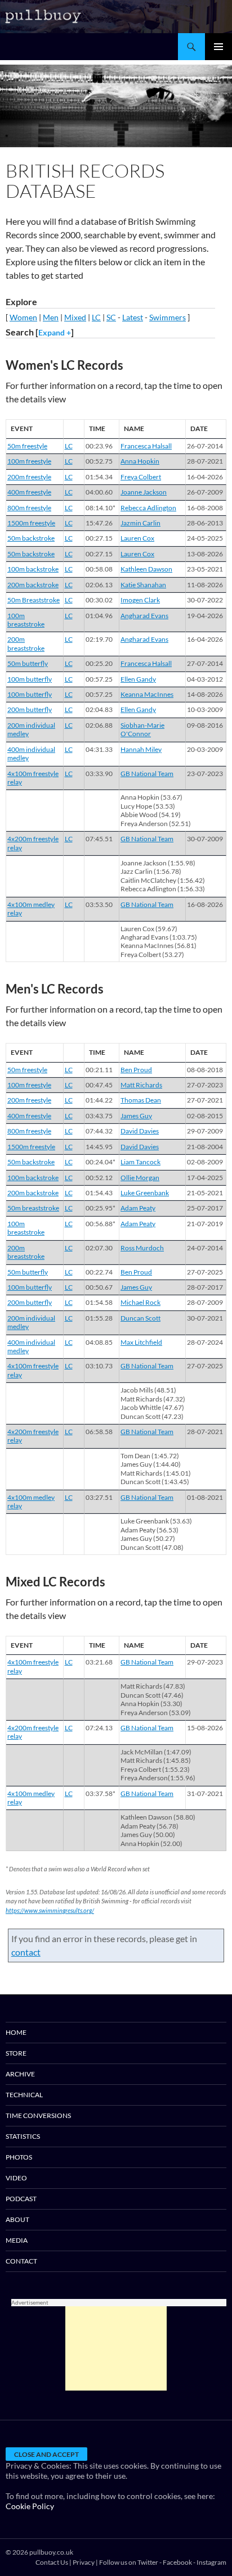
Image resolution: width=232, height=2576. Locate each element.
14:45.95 (99, 1147)
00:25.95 (101, 1208)
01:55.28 (99, 1318)
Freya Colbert (141, 477)
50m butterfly (28, 663)
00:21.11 (99, 1070)
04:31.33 (99, 749)
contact (26, 1952)
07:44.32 (99, 1131)
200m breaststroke (26, 643)
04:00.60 (99, 492)
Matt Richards (141, 1085)
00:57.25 (99, 679)
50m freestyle (27, 446)
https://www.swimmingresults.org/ (50, 1910)
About (17, 2219)
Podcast (21, 2199)
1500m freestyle (31, 523)
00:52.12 (99, 1178)
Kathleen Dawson (146, 569)
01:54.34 (99, 477)
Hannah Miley (141, 749)
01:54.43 (99, 1193)
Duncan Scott (140, 1318)
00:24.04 (101, 1162)
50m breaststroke (33, 1208)
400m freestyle (29, 492)
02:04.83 (99, 709)
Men (51, 317)
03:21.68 (99, 1662)
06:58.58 (99, 1432)
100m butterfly (30, 679)
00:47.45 (99, 1085)
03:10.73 (99, 1366)
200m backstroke (33, 585)
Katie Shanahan (143, 585)
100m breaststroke (26, 620)
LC (96, 317)
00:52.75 (99, 461)
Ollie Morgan (140, 1178)
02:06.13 (99, 585)
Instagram (211, 2562)
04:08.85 (99, 1342)
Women (23, 317)
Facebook (177, 2562)
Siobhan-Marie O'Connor (142, 729)
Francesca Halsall (146, 446)
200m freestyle (29, 477)
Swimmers (168, 317)
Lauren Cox (137, 538)
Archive (20, 2074)
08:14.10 (101, 508)
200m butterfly (30, 709)
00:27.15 (99, 538)
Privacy (84, 2562)
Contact (21, 2261)
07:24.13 (99, 1728)
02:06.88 (99, 725)
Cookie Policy (30, 2506)
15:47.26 (99, 523)
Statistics (23, 2136)
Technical (24, 2095)
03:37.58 (101, 1793)
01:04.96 (99, 616)
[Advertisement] (116, 2348)
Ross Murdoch (142, 1248)
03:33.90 (99, 774)
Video (16, 2178)
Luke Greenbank (145, 1193)
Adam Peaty (138, 1208)
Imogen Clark (140, 600)
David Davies (140, 1131)
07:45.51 (99, 839)
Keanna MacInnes (147, 694)
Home (16, 2032)
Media (17, 2240)
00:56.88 (101, 1224)
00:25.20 (99, 663)
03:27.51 (99, 1497)
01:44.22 (99, 1100)
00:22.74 (99, 1272)
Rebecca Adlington (148, 508)
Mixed (75, 317)
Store (16, 2053)
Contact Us (52, 2562)
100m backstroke (33, 569)
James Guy (136, 1116)
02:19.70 (99, 639)
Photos (19, 2157)
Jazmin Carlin (140, 523)
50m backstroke (31, 538)
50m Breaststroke (34, 600)
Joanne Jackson (144, 492)
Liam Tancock (140, 1162)
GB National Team (147, 774)
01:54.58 (99, 1302)
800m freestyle (29, 508)
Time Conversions (38, 2115)
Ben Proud (136, 1070)
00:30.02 (99, 600)
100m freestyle (29, 461)
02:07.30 (99, 1248)
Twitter (148, 2562)
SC (111, 317)
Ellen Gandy (138, 679)
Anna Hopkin (140, 461)
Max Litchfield (141, 1342)
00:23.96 (99, 446)
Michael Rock (140, 1302)
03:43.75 (99, 1116)
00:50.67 (99, 1287)
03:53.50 (99, 904)
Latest (133, 317)
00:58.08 (99, 569)
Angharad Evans (144, 616)
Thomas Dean (141, 1100)
